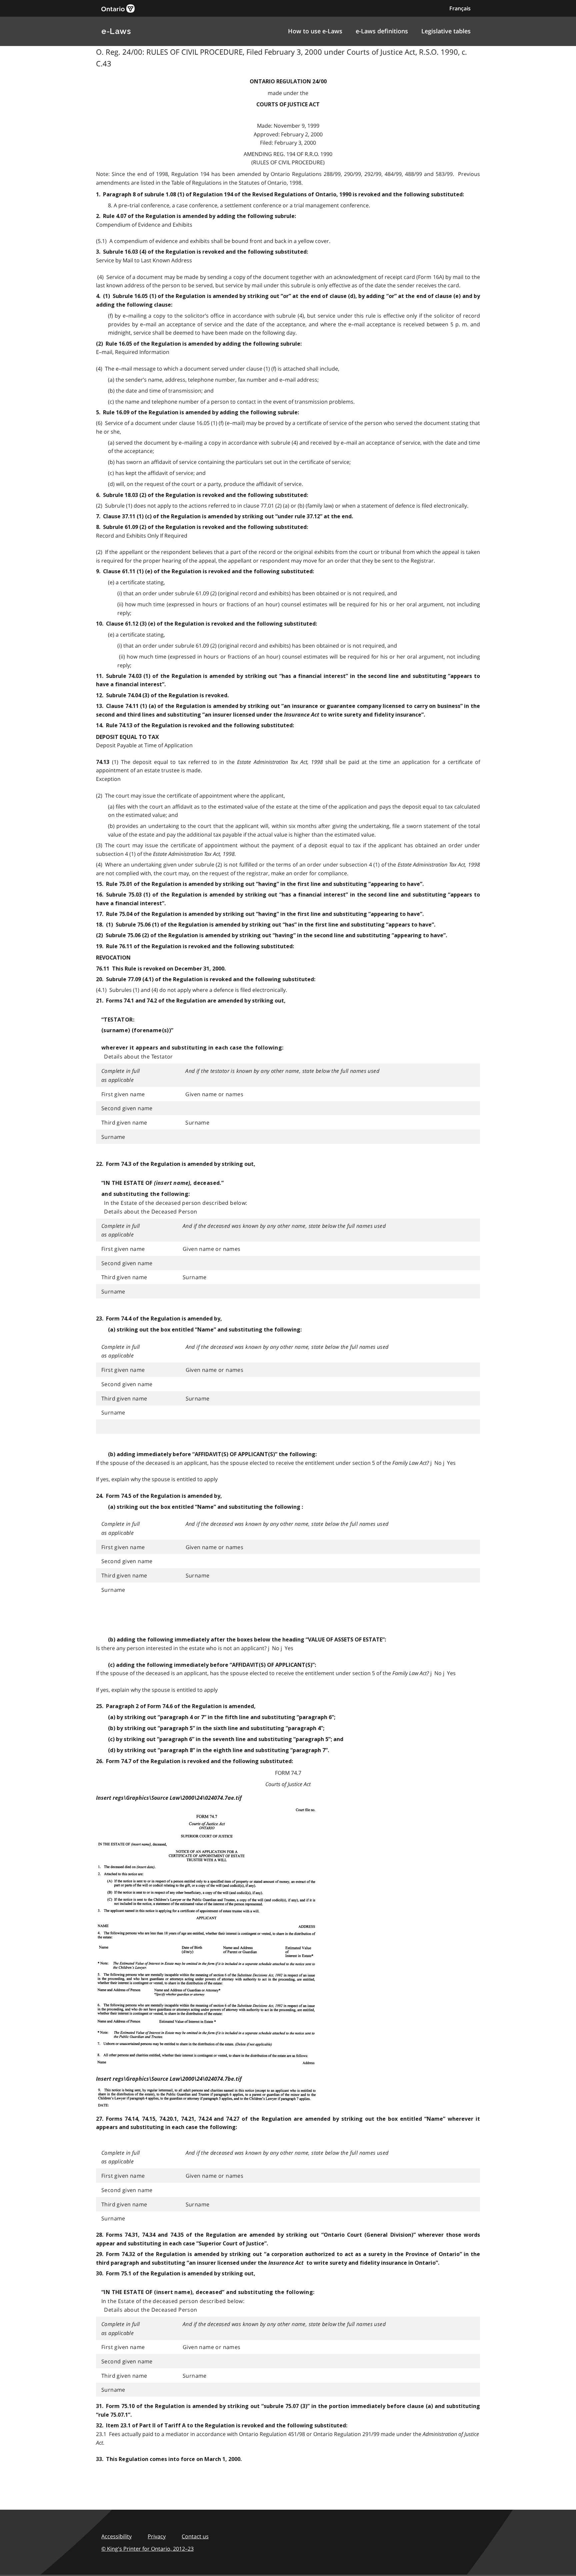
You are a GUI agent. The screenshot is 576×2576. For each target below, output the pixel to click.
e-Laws (116, 31)
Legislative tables (446, 31)
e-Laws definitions (382, 31)
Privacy (157, 2536)
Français (460, 8)
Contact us (195, 2536)
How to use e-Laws (315, 31)
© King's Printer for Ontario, (147, 2549)
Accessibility (116, 2536)
